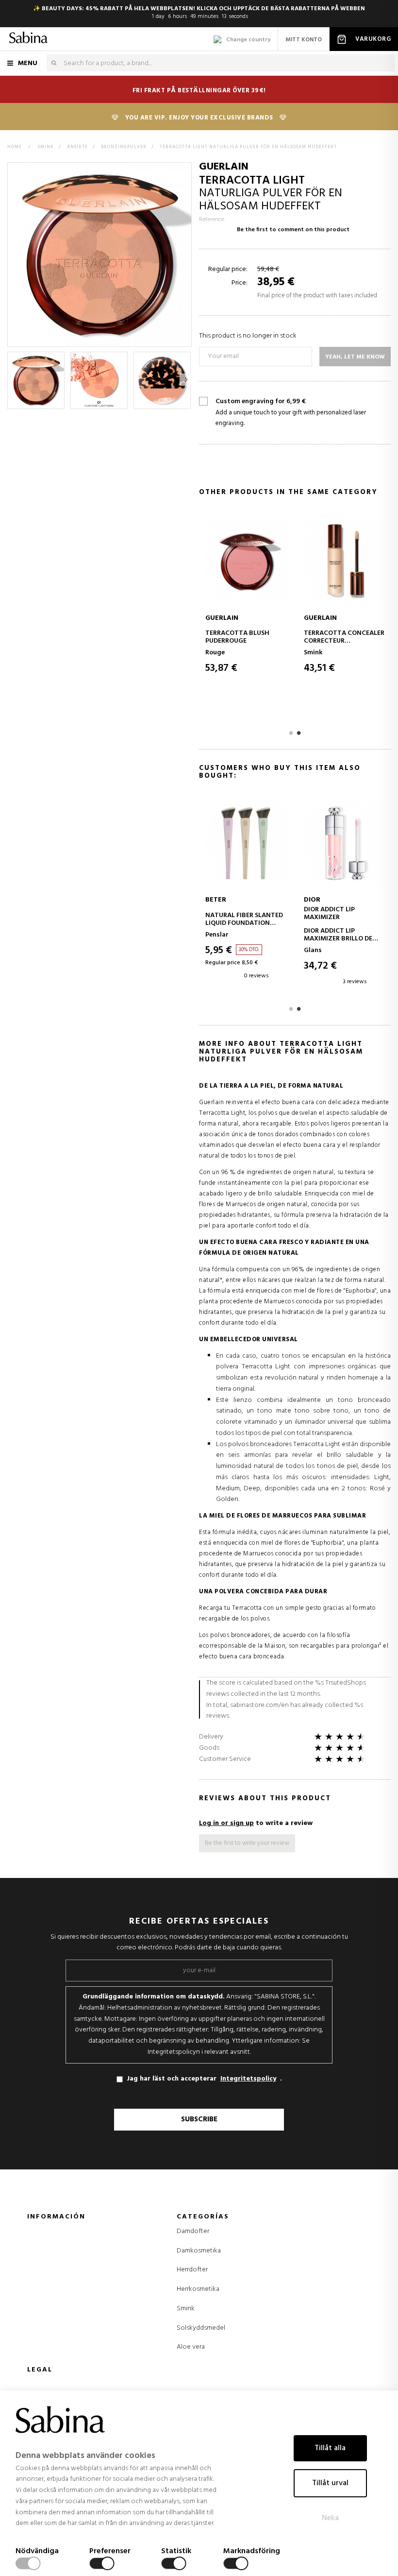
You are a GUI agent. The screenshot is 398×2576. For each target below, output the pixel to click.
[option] (36, 380)
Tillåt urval (330, 2483)
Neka (330, 2518)
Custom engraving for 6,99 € (291, 413)
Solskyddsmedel (201, 2328)
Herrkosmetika (198, 2289)
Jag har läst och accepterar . (204, 2079)
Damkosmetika (199, 2251)
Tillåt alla (330, 2448)
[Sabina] (28, 39)
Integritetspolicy (248, 2079)
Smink (186, 2309)
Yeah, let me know (355, 357)
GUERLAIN (224, 167)
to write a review (256, 1823)
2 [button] (299, 733)
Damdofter (193, 2232)
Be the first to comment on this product (293, 230)
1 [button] (291, 733)
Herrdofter (192, 2270)
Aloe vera (191, 2347)
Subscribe (199, 2119)
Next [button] (186, 380)
